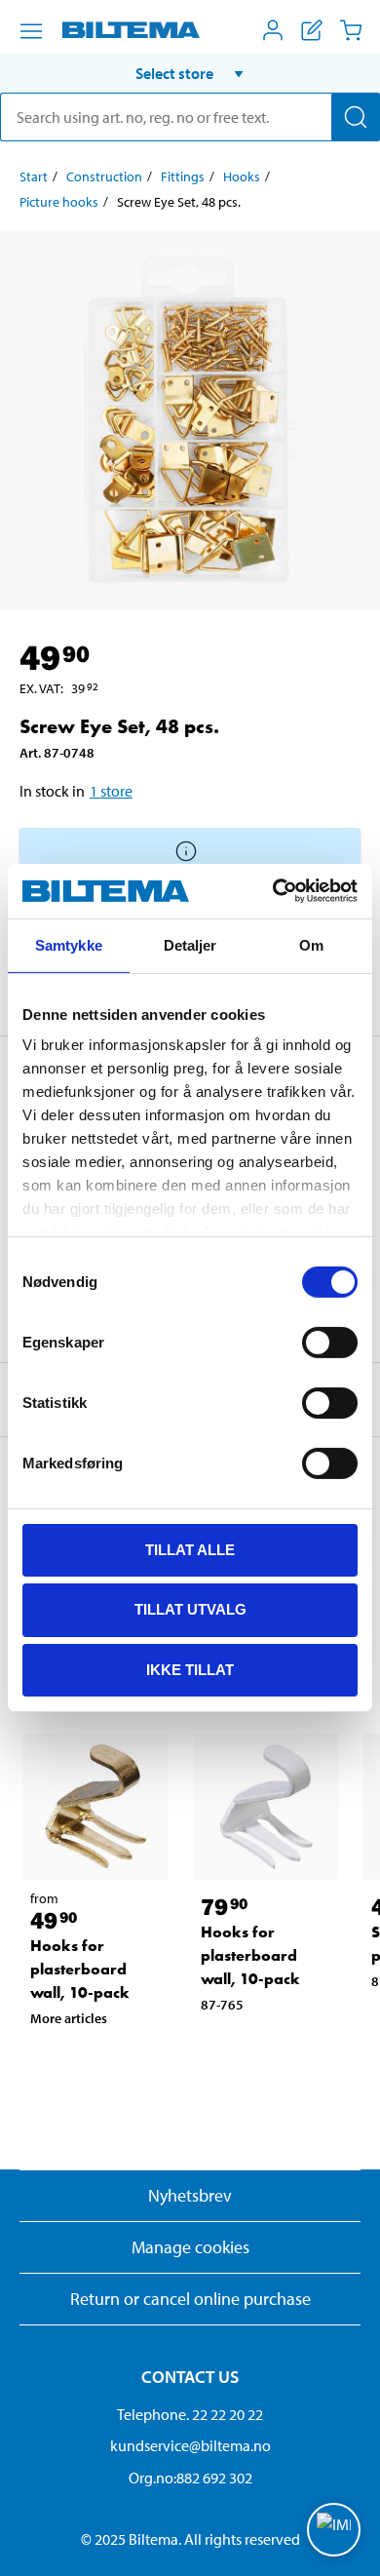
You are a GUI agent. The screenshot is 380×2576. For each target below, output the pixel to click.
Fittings (183, 176)
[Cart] (351, 30)
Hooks (242, 176)
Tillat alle (190, 1549)
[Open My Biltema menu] (273, 30)
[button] (190, 73)
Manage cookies (190, 2247)
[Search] (356, 117)
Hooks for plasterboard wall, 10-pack (80, 1969)
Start (34, 176)
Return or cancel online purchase (190, 2299)
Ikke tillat (190, 1670)
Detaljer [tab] (190, 944)
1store (111, 791)
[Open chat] (334, 2530)
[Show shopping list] (312, 30)
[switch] (330, 1342)
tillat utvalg (190, 1609)
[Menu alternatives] (31, 31)
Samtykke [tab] (69, 944)
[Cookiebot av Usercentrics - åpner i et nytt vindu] (273, 891)
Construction (104, 176)
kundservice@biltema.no (190, 2445)
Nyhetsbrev (190, 2195)
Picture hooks (59, 202)
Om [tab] (311, 944)
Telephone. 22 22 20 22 (190, 2414)
